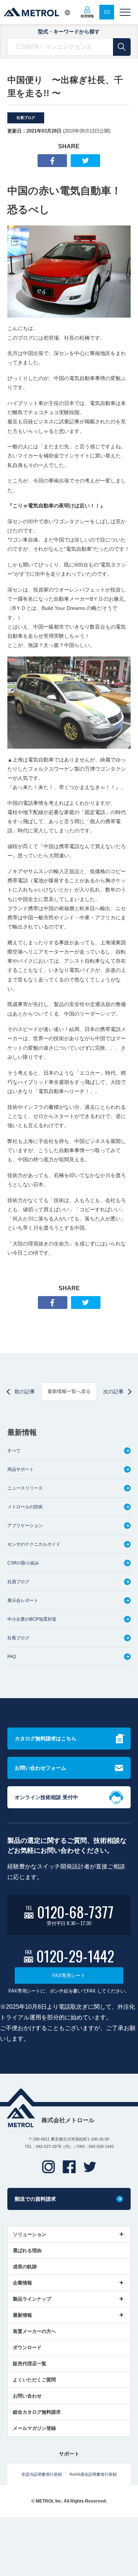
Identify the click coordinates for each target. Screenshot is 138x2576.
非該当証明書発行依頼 (42, 2474)
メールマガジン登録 (34, 2428)
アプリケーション (25, 1526)
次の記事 (113, 1392)
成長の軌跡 (25, 2267)
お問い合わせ (27, 2396)
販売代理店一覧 (30, 2364)
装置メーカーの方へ (34, 2331)
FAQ (12, 1657)
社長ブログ (26, 118)
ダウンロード (27, 2347)
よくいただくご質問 (34, 2380)
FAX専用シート (69, 1976)
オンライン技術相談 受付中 (46, 1797)
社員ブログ (18, 1582)
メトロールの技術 (25, 1507)
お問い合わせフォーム (40, 1768)
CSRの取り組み (23, 1563)
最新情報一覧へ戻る (69, 1391)
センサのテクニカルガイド (34, 1544)
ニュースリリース (25, 1488)
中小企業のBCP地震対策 (32, 1619)
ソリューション (30, 2234)
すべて (14, 1451)
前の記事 (25, 1392)
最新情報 (22, 2315)
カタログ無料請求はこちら (46, 1739)
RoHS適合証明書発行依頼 (93, 2474)
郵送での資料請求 (35, 2199)
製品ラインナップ (32, 2299)
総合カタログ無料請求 (37, 2412)
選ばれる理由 (27, 2251)
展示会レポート (23, 1600)
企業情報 (22, 2283)
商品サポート (21, 1469)
